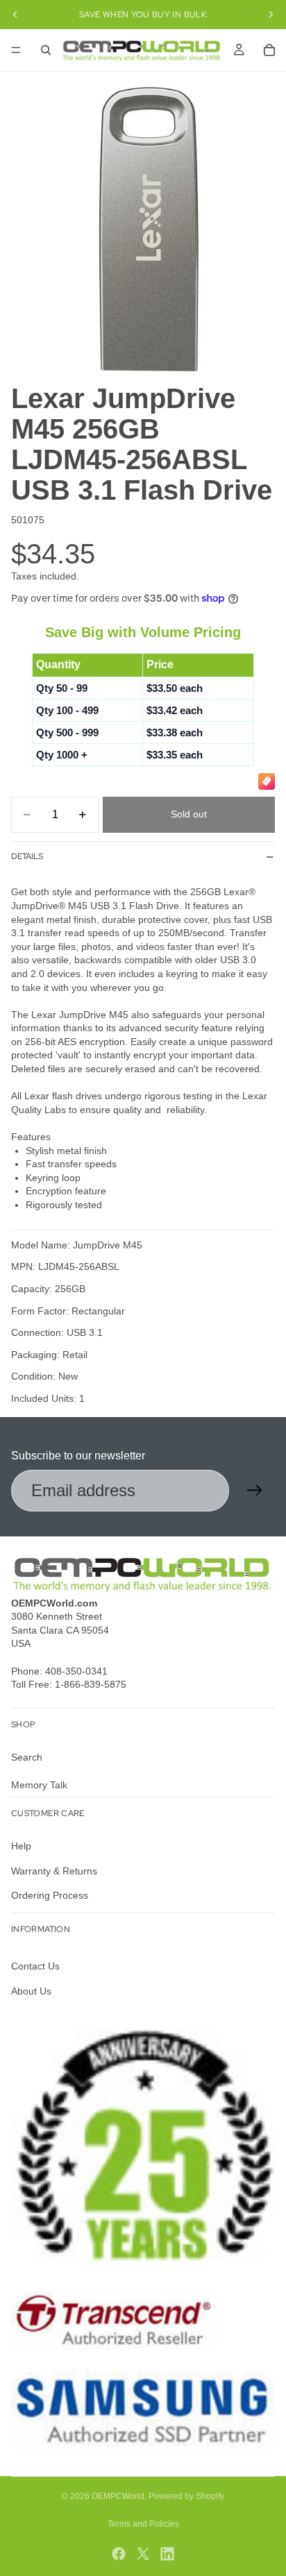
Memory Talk (39, 1785)
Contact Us (35, 1967)
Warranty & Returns (54, 1871)
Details (27, 856)
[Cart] (269, 50)
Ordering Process (50, 1895)
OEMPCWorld (118, 2496)
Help (21, 1846)
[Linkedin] (167, 2554)
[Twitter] (143, 2554)
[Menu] (16, 50)
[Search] (46, 50)
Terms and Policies (143, 2524)
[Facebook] (119, 2554)
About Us (31, 1991)
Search (27, 1757)
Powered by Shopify (186, 2496)
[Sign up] (255, 1491)
